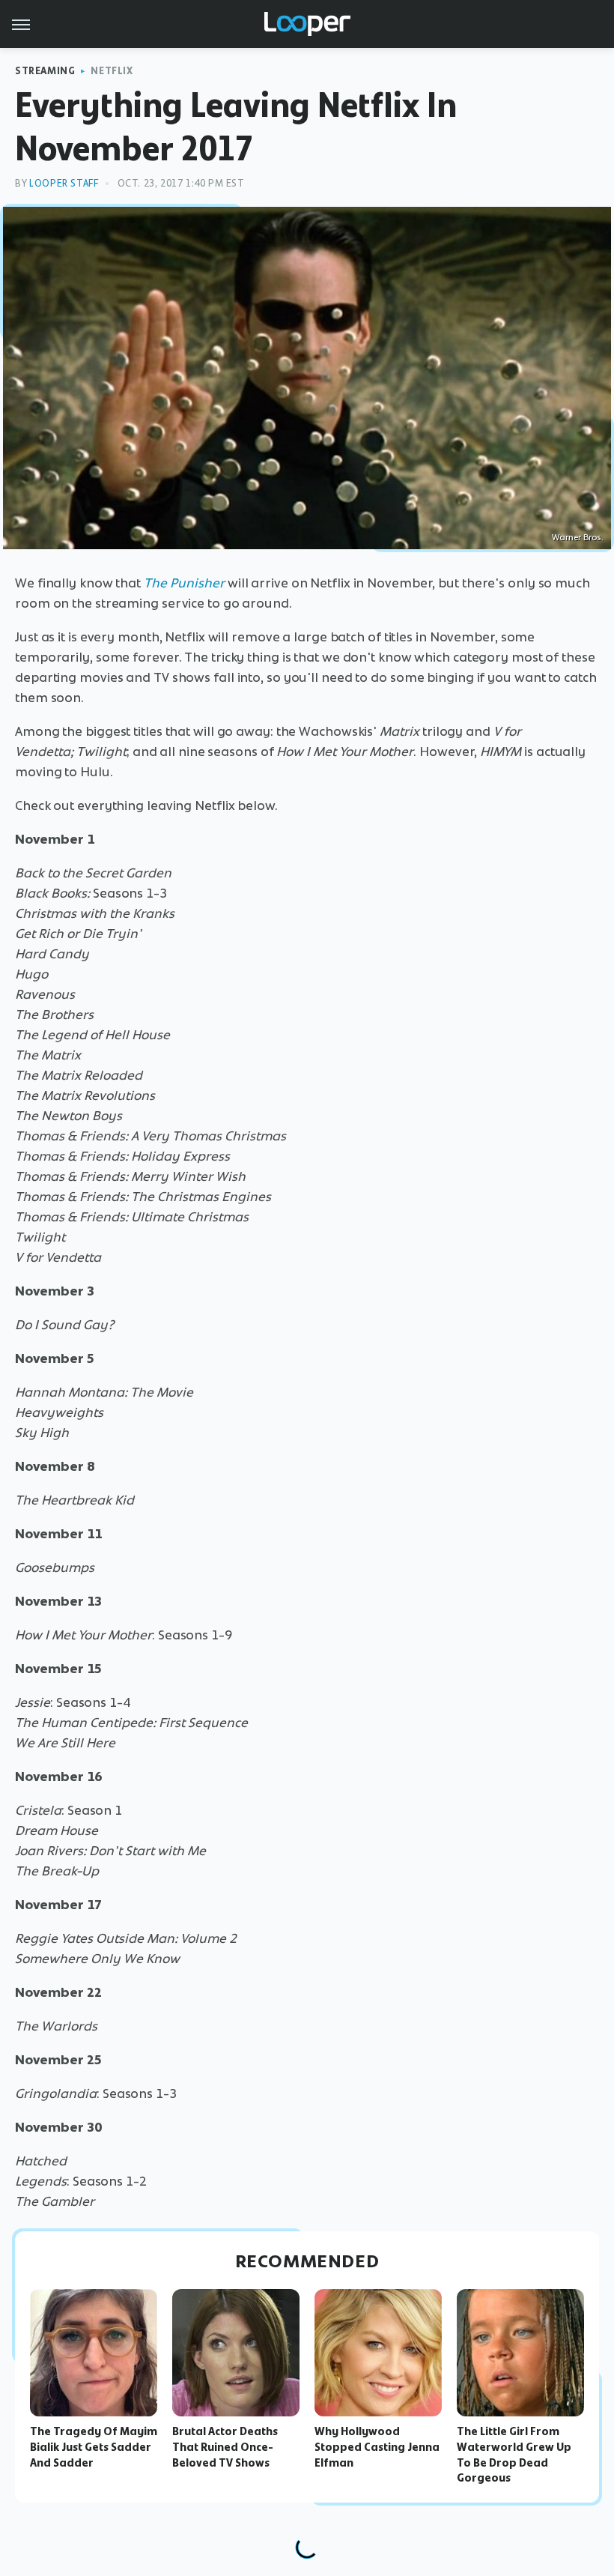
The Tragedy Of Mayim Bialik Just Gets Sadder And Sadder (94, 2447)
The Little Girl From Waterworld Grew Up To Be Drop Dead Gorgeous (514, 2455)
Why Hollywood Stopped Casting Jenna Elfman (377, 2447)
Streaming (45, 71)
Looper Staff (64, 183)
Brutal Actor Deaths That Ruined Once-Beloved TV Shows (225, 2447)
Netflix (112, 71)
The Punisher (184, 583)
